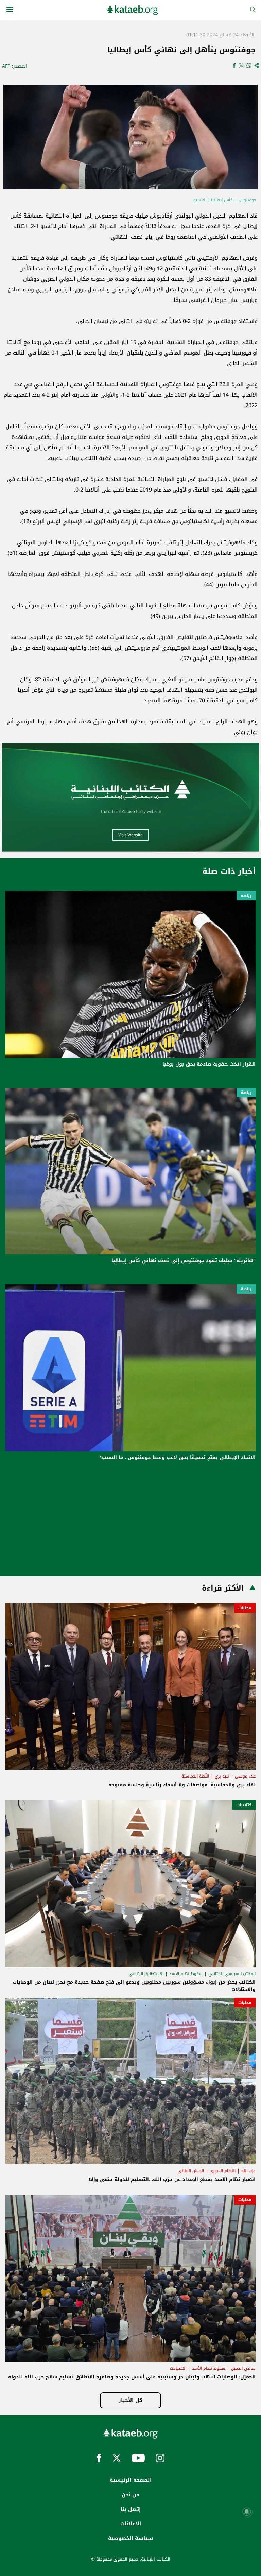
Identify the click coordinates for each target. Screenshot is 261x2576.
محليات (245, 1608)
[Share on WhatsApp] (249, 66)
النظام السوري (223, 2171)
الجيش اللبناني (191, 2171)
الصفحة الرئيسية (131, 2480)
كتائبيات (244, 1805)
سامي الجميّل (243, 2368)
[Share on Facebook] (234, 66)
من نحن (130, 2495)
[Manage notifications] (247, 2512)
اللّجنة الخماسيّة (195, 1776)
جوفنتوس (247, 200)
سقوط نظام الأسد (186, 1974)
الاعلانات (131, 2524)
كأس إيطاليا (222, 200)
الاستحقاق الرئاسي (146, 1974)
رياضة (246, 896)
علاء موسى (245, 1776)
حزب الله (248, 2171)
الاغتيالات (178, 2368)
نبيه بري (222, 1776)
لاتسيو (199, 200)
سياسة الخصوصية (130, 2538)
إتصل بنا (131, 2509)
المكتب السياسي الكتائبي (232, 1974)
